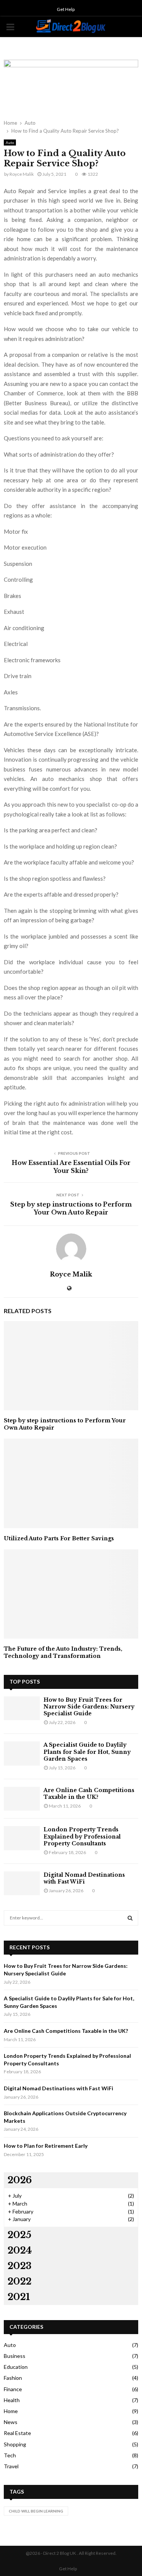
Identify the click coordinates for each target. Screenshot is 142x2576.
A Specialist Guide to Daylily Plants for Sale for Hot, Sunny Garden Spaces (87, 1752)
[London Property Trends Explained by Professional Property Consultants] (22, 1838)
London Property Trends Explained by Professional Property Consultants (82, 1836)
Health (12, 2400)
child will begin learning (36, 2511)
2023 (20, 2266)
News (11, 2422)
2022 (20, 2281)
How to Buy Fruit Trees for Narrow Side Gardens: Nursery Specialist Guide (89, 1707)
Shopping (15, 2444)
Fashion (13, 2378)
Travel (11, 2466)
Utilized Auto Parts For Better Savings (59, 1538)
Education (16, 2367)
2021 (19, 2297)
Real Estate (17, 2433)
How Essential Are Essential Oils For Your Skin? (71, 1167)
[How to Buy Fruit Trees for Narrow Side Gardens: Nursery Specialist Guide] (22, 1708)
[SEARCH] (130, 1918)
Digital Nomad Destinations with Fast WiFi (84, 1878)
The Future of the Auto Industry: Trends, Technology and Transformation (63, 1652)
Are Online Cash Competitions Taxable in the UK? (89, 1794)
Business (15, 2356)
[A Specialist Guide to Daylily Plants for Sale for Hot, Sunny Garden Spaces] (22, 1753)
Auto (10, 143)
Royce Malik (22, 174)
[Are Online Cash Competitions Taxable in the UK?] (22, 1799)
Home (11, 2411)
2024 (20, 2250)
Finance (13, 2389)
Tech (10, 2455)
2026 (20, 2180)
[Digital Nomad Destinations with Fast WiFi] (22, 1883)
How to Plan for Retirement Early (46, 2146)
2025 (20, 2235)
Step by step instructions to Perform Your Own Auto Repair (71, 1208)
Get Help (66, 9)
